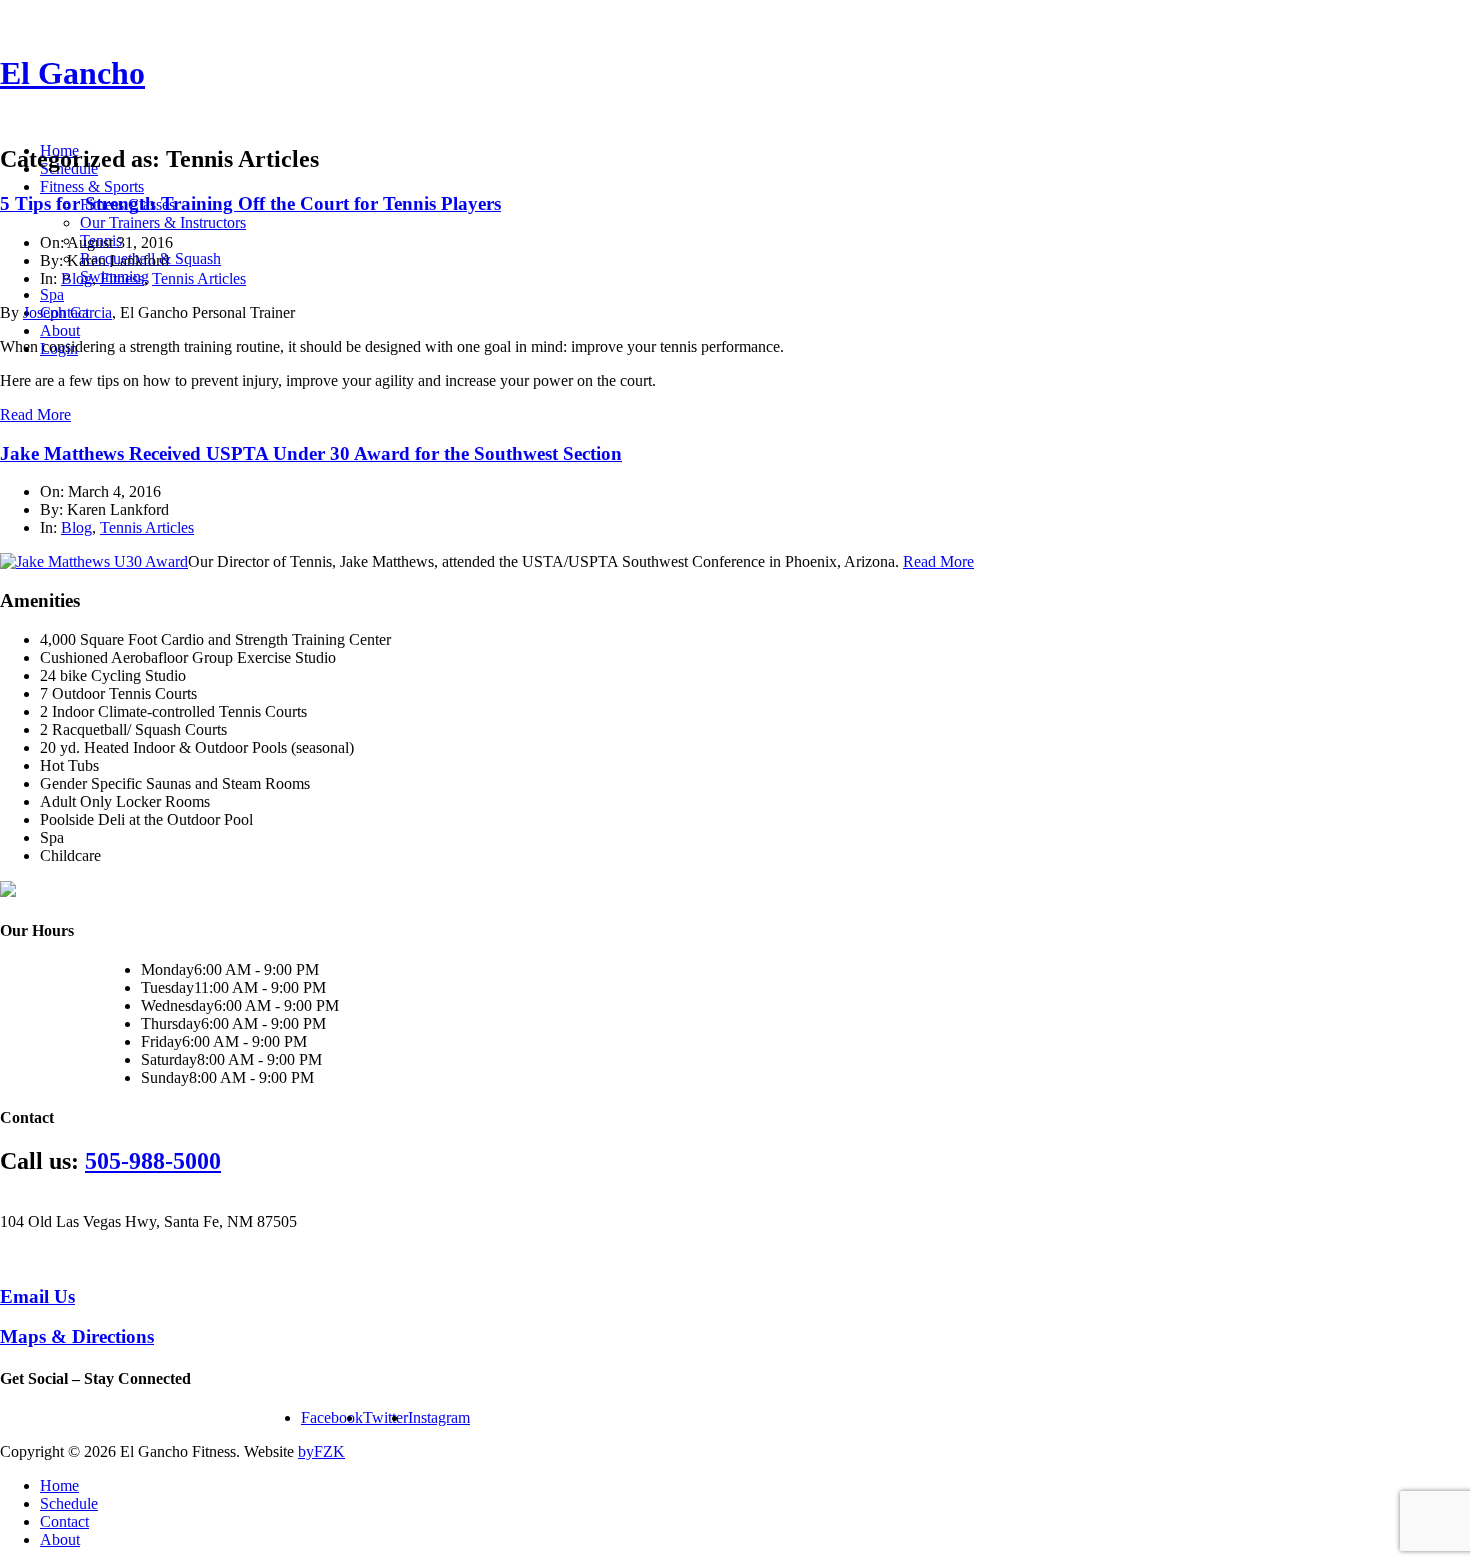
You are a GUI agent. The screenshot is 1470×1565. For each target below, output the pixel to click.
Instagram (439, 1417)
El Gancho (72, 73)
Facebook (332, 1417)
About (60, 330)
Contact (64, 1521)
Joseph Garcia (67, 312)
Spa (52, 294)
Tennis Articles (199, 278)
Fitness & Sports (92, 186)
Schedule (69, 1503)
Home (59, 1485)
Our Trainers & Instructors (163, 222)
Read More (35, 414)
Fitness (122, 278)
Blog (76, 278)
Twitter (385, 1417)
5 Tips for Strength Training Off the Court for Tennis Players (250, 203)
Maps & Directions (77, 1336)
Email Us (37, 1296)
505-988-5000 (153, 1161)
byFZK (321, 1451)
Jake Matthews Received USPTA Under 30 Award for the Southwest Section (311, 453)
